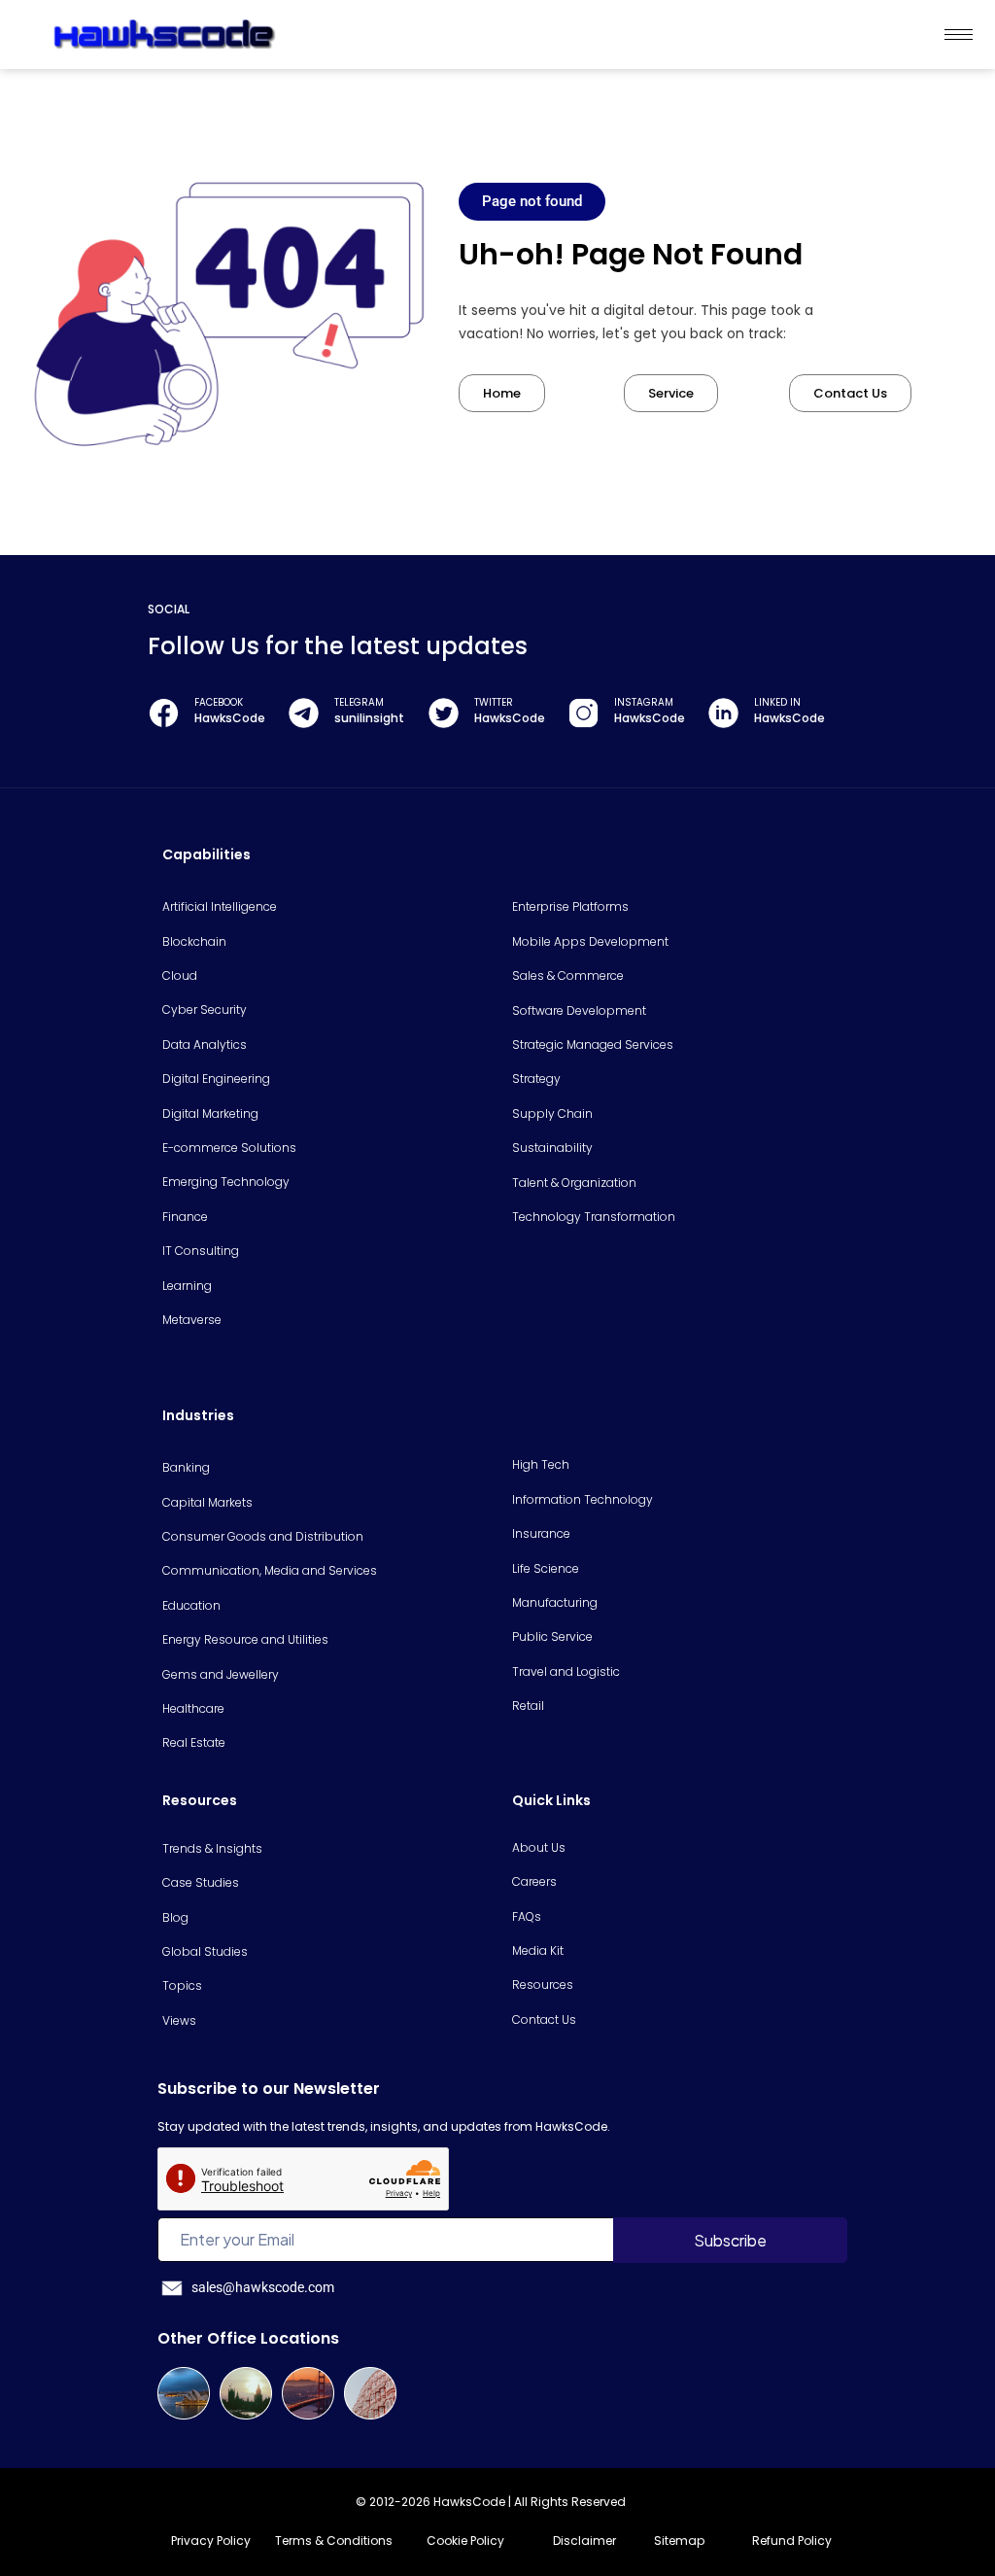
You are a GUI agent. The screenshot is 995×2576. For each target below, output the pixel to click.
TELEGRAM (359, 702)
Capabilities (206, 854)
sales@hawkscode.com (263, 2287)
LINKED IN (777, 702)
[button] (532, 202)
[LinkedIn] (723, 713)
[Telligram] (304, 713)
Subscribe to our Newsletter (269, 2089)
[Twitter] (444, 713)
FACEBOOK (219, 702)
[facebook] (164, 713)
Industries (198, 1415)
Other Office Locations (248, 2338)
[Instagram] (583, 713)
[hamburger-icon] (959, 35)
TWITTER (494, 702)
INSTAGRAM (644, 702)
